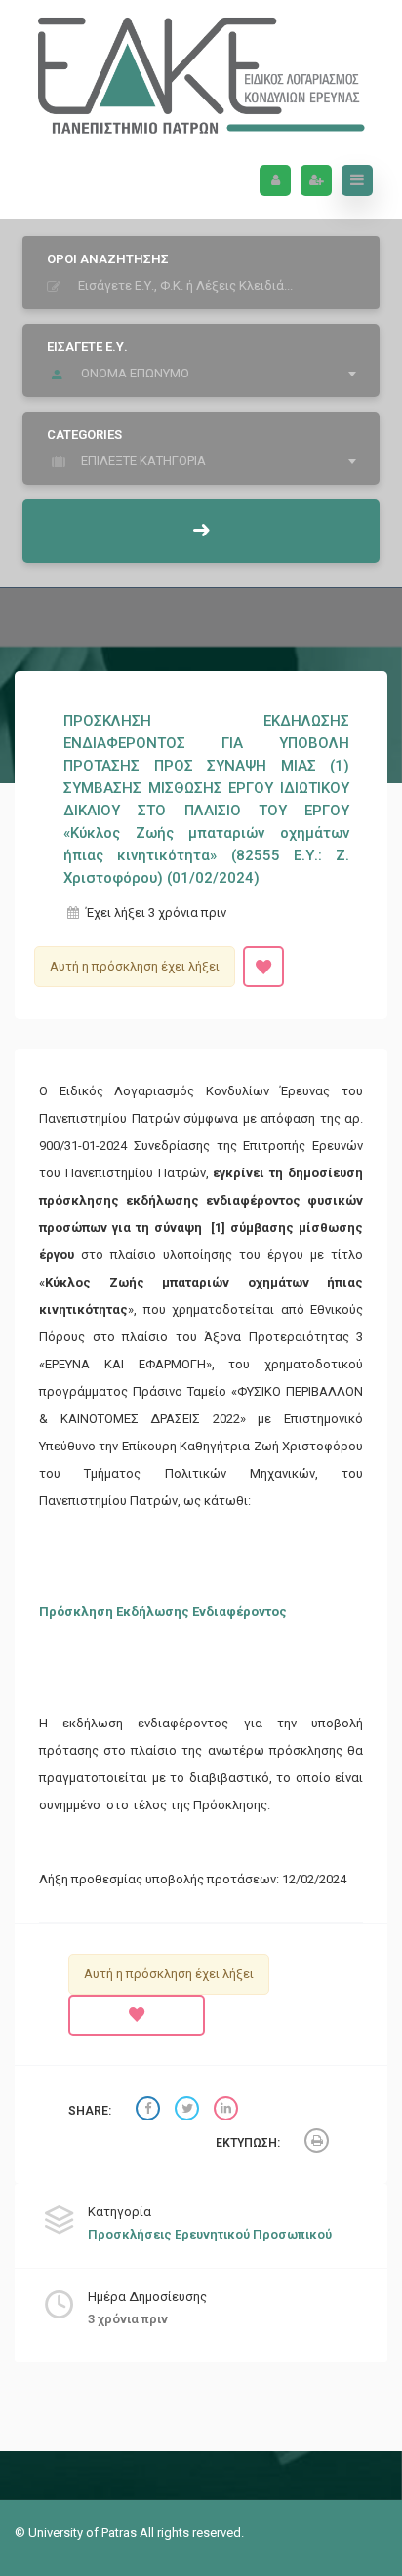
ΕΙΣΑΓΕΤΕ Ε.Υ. (87, 347)
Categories (84, 435)
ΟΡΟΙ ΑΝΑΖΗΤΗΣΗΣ (108, 259)
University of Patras (84, 2533)
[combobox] (206, 374)
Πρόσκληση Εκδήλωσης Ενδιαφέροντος (163, 1612)
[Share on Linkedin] (228, 2111)
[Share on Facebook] (150, 2111)
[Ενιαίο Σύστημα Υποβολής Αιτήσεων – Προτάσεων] (201, 71)
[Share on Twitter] (189, 2111)
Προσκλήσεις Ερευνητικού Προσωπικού (210, 2234)
